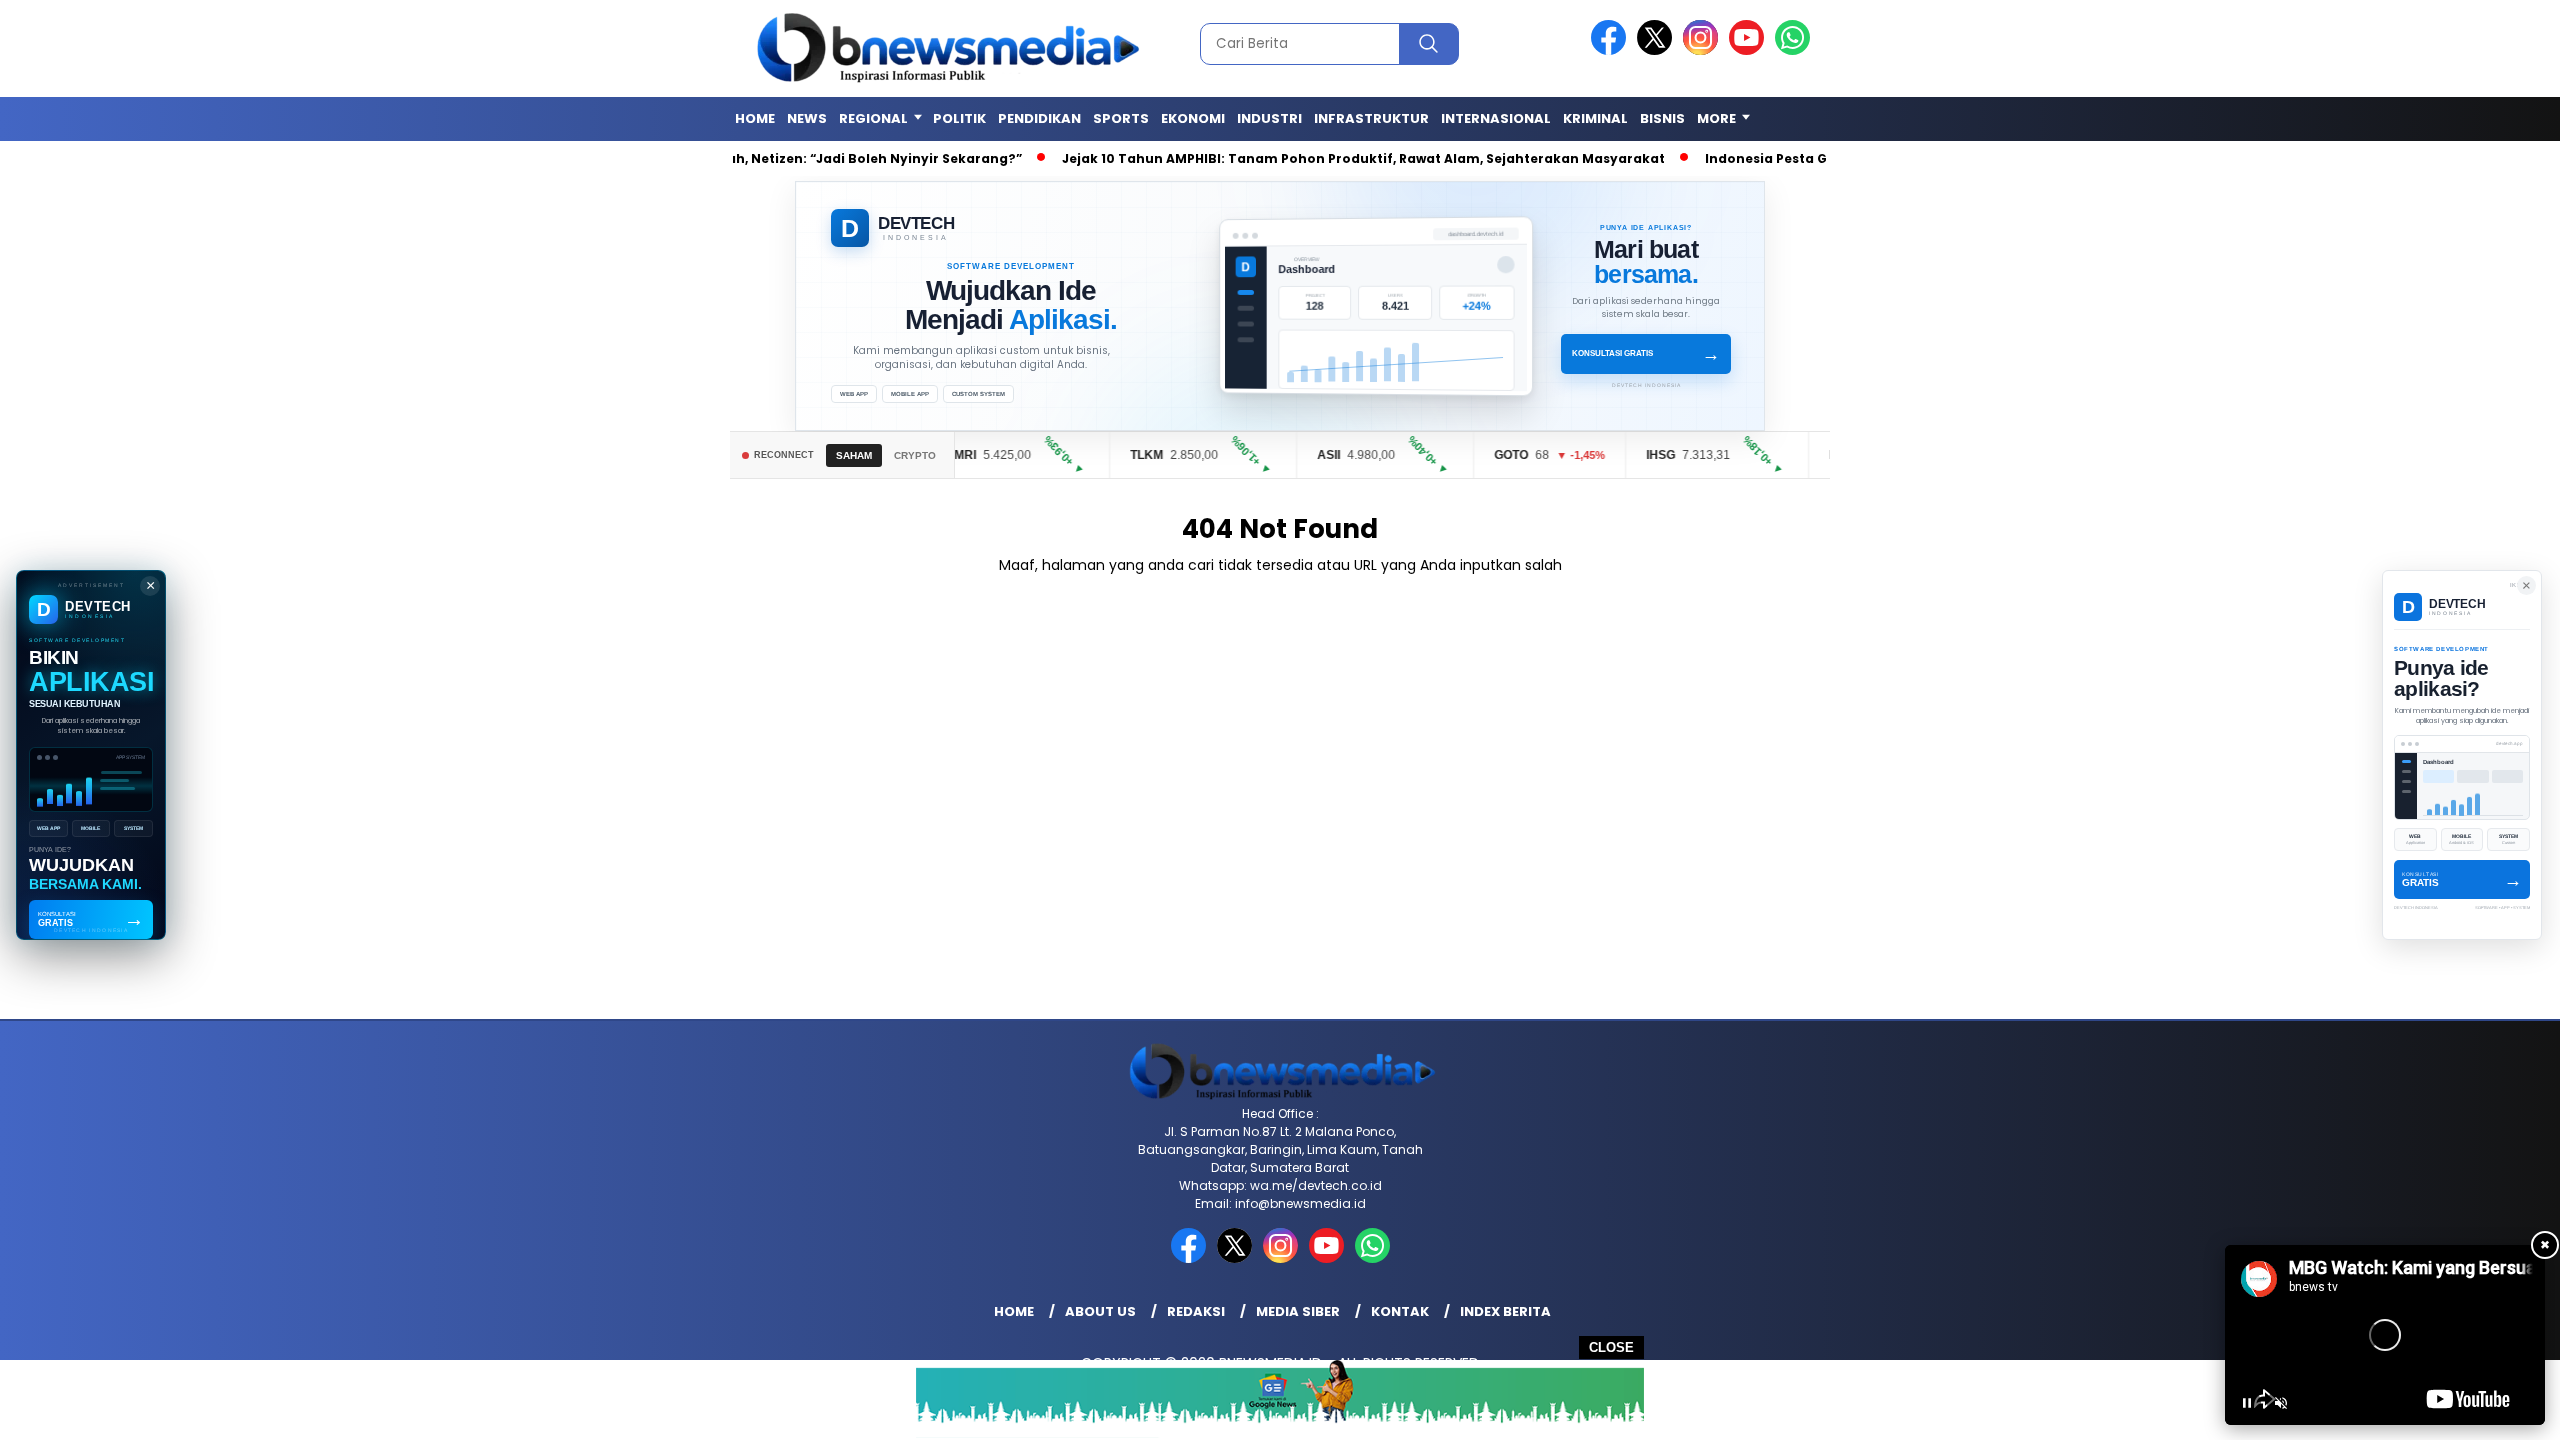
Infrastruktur (1371, 118)
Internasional (1496, 118)
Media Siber (1298, 1311)
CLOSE (1611, 1347)
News (807, 118)
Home (755, 118)
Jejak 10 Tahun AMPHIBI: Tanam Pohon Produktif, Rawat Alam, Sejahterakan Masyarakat (1330, 158)
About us (1100, 1311)
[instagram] (1704, 50)
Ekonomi (1193, 118)
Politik (959, 118)
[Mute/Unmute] (2281, 1403)
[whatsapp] (1792, 50)
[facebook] (1612, 50)
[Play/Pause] (2247, 1403)
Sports (1121, 118)
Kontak (1400, 1311)
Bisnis (1662, 118)
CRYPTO (915, 455)
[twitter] (1658, 50)
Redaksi (1196, 1311)
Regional (873, 118)
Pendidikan (1039, 118)
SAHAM (854, 455)
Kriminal (1595, 118)
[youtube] (1750, 50)
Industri (1269, 118)
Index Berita (1505, 1311)
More (1716, 118)
